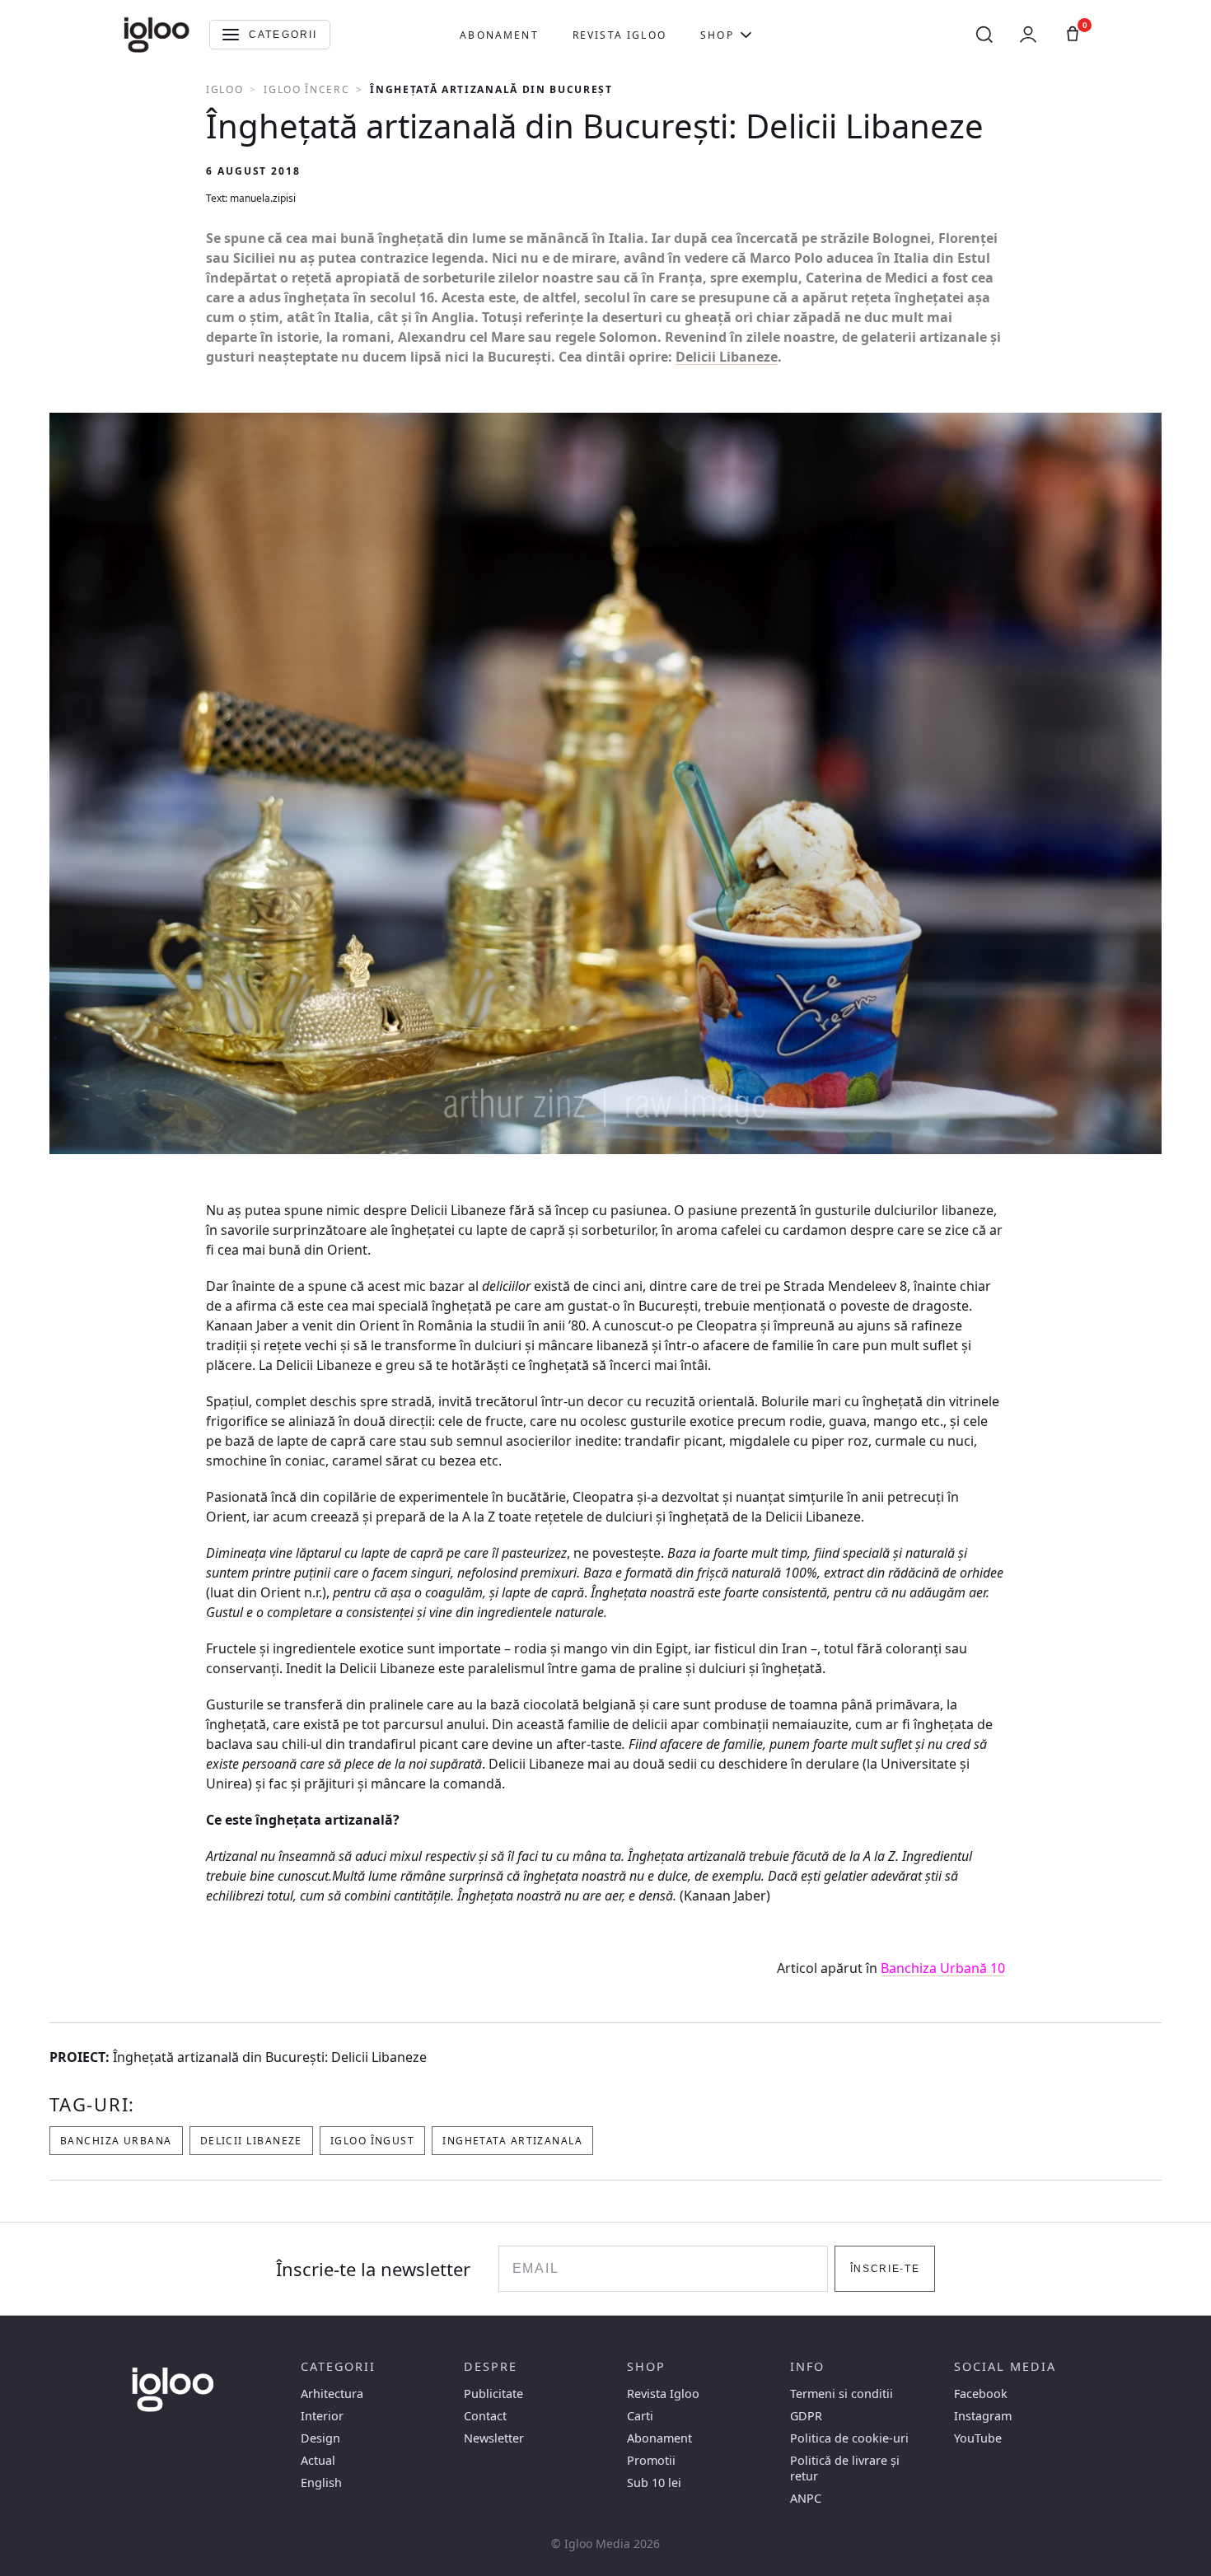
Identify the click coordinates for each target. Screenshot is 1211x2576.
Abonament (499, 35)
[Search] (984, 35)
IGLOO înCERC (306, 89)
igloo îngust (372, 2141)
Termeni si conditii (842, 2394)
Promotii (651, 2460)
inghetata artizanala (512, 2141)
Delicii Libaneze (727, 357)
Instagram (983, 2416)
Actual (318, 2460)
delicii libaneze (251, 2141)
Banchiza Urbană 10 (943, 1968)
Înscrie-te (885, 2269)
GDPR (806, 2416)
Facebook (981, 2394)
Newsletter (494, 2438)
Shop (717, 35)
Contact (485, 2416)
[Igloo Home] (157, 35)
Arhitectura (332, 2394)
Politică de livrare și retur (845, 2468)
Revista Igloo (620, 35)
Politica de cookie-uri (849, 2438)
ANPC (806, 2498)
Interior (322, 2416)
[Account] (1028, 35)
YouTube (978, 2438)
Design (320, 2438)
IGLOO (224, 89)
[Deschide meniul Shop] (746, 35)
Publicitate (493, 2394)
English (321, 2482)
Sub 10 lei (654, 2482)
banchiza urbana (116, 2141)
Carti (640, 2416)
